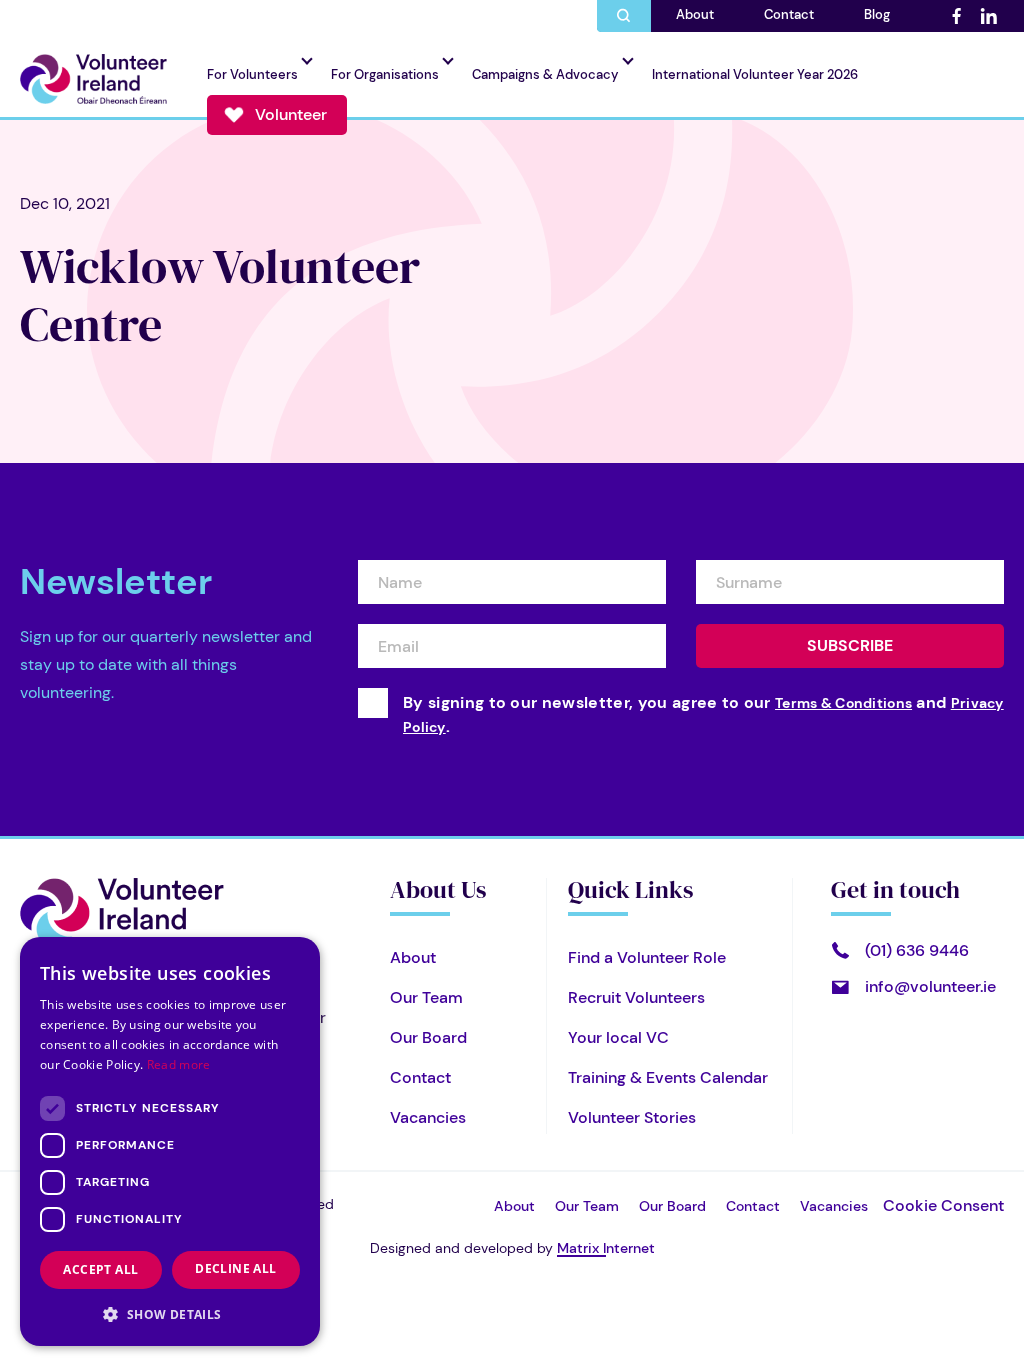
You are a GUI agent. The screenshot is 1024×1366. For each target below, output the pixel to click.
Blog (877, 14)
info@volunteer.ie (930, 986)
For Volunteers (252, 74)
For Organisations (385, 74)
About (695, 14)
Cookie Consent (943, 1205)
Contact (789, 14)
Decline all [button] (235, 1268)
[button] (170, 1314)
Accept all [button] (100, 1269)
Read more (179, 1064)
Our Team (426, 997)
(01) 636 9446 (917, 950)
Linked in (988, 16)
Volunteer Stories (632, 1117)
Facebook (956, 16)
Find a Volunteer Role (647, 957)
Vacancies (428, 1117)
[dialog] (170, 1141)
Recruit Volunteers (636, 997)
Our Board (428, 1037)
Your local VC (618, 1037)
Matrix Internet (606, 1248)
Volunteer (291, 114)
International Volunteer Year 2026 (755, 74)
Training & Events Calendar (668, 1077)
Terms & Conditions (843, 703)
